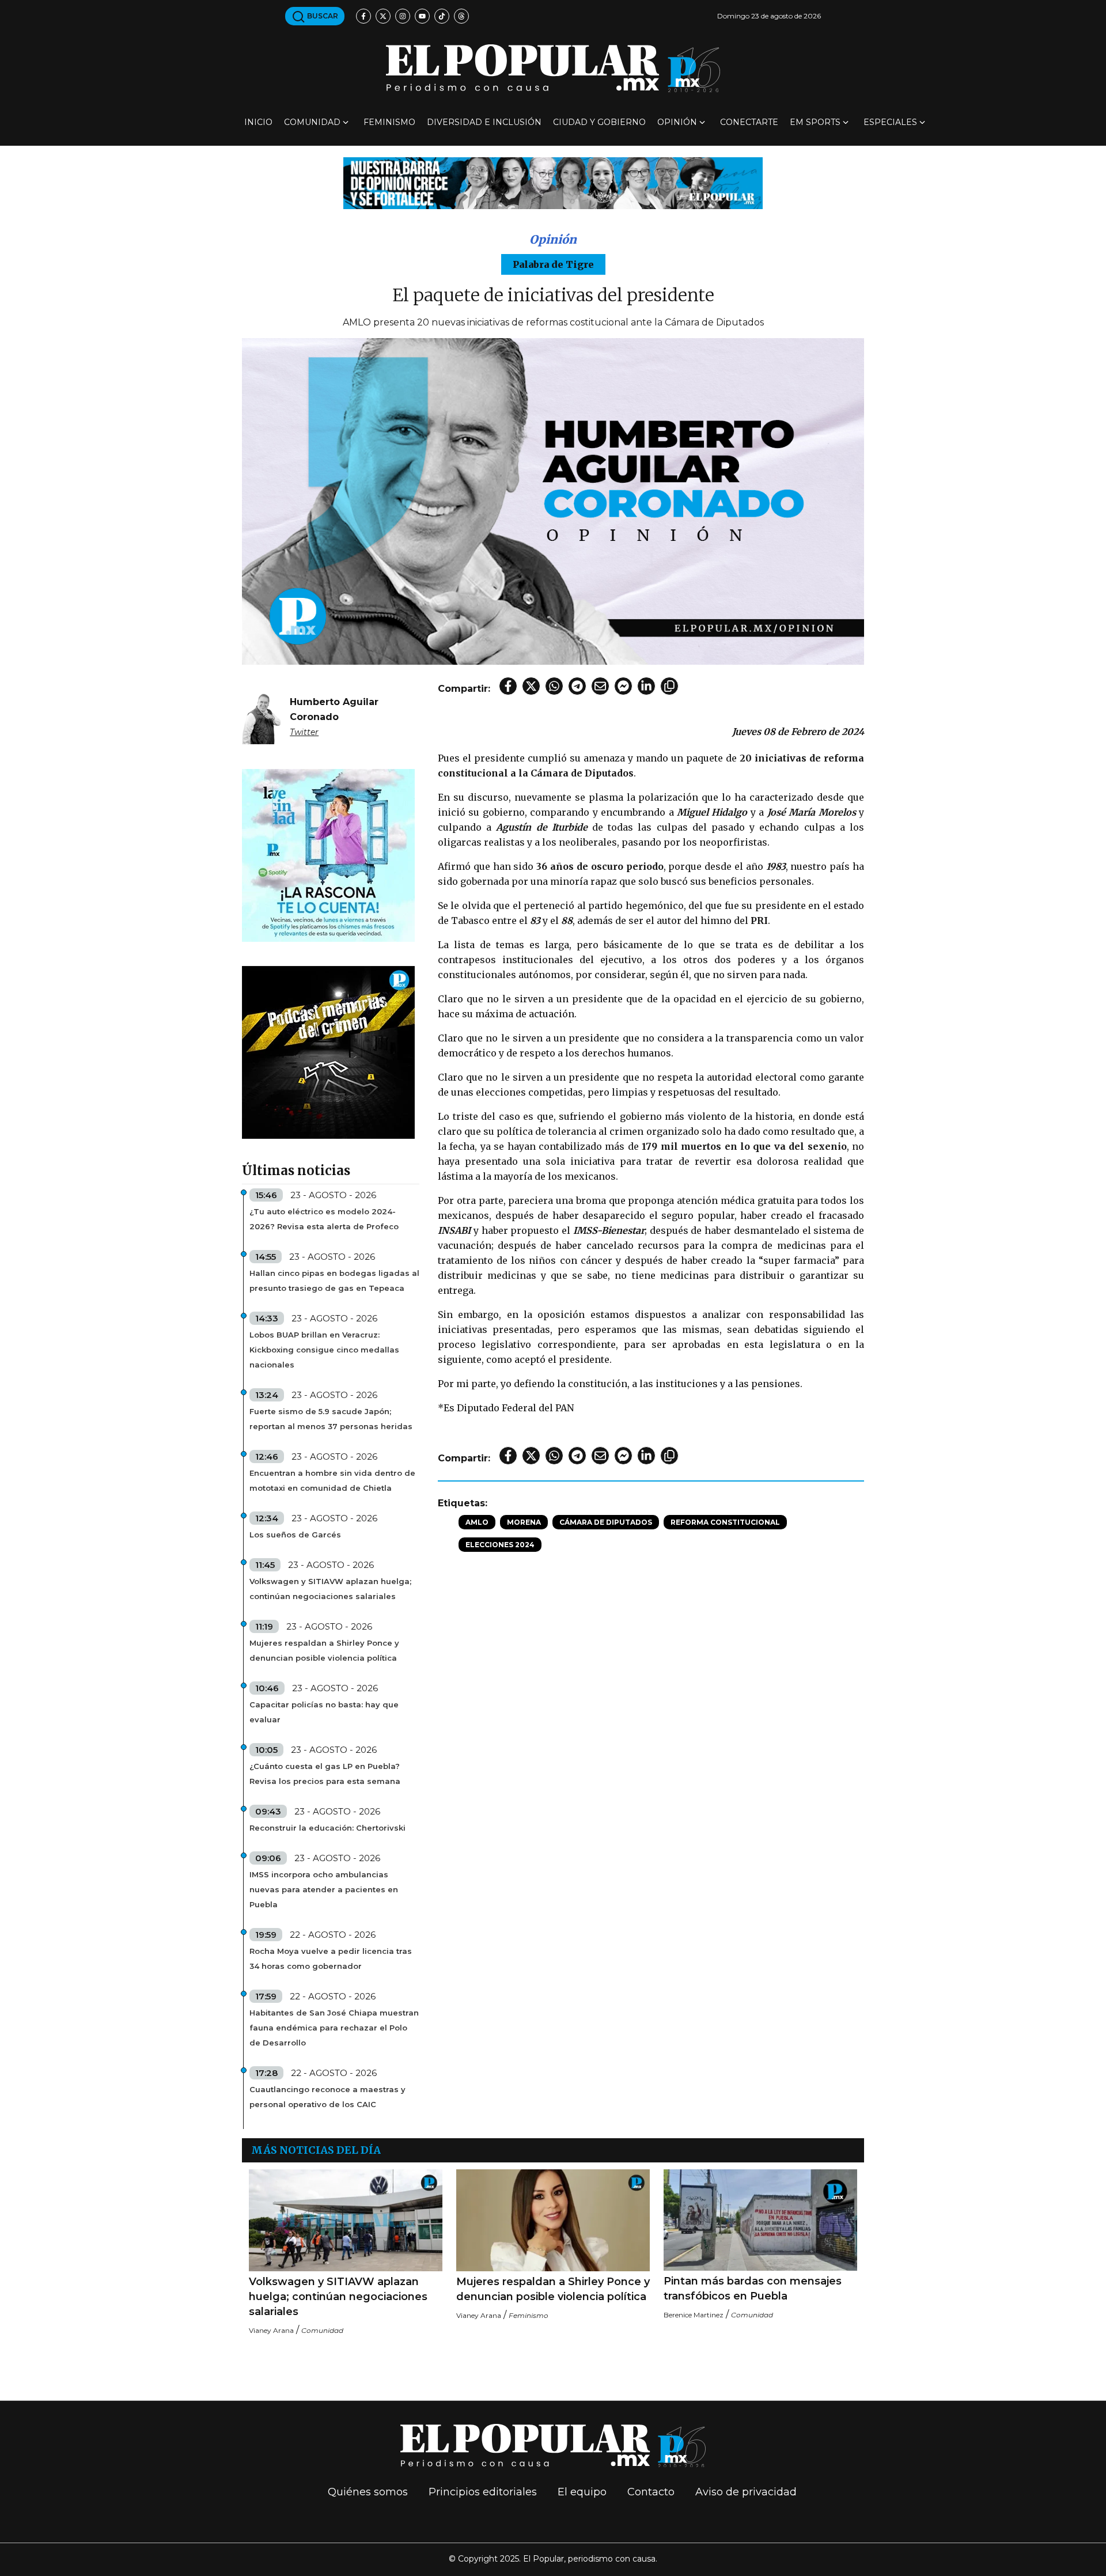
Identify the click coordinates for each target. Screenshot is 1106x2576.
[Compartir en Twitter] (531, 686)
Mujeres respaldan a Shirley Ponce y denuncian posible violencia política (324, 1650)
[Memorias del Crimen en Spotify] (328, 1052)
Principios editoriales (483, 2492)
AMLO (477, 1522)
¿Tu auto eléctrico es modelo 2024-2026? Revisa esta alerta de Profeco (324, 1219)
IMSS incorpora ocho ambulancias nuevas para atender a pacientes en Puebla (324, 1889)
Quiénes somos (368, 2492)
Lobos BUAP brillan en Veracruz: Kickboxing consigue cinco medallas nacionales (324, 1350)
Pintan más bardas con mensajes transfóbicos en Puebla (753, 2289)
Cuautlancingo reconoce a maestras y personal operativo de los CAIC (327, 2097)
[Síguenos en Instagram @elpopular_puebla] (403, 16)
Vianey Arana (271, 2330)
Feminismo (389, 122)
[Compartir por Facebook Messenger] (623, 686)
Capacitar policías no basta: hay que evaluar (324, 1712)
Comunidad (312, 122)
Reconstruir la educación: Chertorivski (327, 1828)
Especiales (890, 122)
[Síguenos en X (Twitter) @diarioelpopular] (383, 16)
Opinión (677, 122)
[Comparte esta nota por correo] (600, 686)
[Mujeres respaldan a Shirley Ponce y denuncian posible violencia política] (553, 2220)
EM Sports (815, 122)
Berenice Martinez (694, 2315)
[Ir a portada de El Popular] (553, 68)
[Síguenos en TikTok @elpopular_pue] (442, 16)
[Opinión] (553, 182)
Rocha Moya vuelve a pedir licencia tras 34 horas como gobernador (331, 1958)
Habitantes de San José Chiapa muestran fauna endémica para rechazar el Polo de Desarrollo (334, 2028)
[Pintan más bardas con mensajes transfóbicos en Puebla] (760, 2220)
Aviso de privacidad (746, 2492)
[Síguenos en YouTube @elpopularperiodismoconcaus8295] (422, 16)
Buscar (322, 16)
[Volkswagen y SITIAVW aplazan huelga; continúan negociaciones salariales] (346, 2220)
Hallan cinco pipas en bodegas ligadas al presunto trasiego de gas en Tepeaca (334, 1281)
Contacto (651, 2492)
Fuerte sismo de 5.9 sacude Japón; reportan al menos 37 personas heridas (331, 1419)
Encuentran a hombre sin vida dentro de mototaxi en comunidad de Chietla (332, 1480)
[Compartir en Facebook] (508, 686)
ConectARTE (749, 122)
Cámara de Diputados (606, 1522)
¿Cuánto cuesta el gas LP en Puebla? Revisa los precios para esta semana (325, 1774)
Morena (524, 1522)
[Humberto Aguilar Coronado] (262, 714)
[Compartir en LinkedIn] (646, 686)
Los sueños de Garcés (295, 1535)
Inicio (258, 122)
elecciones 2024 (500, 1545)
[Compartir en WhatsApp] (554, 686)
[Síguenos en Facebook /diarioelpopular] (363, 16)
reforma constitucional (725, 1522)
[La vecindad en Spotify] (328, 855)
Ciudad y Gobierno (599, 122)
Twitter (304, 732)
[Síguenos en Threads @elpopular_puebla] (461, 16)
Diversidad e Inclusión (484, 122)
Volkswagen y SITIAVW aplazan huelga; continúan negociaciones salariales (330, 1589)
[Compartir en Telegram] (577, 686)
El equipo (582, 2492)
